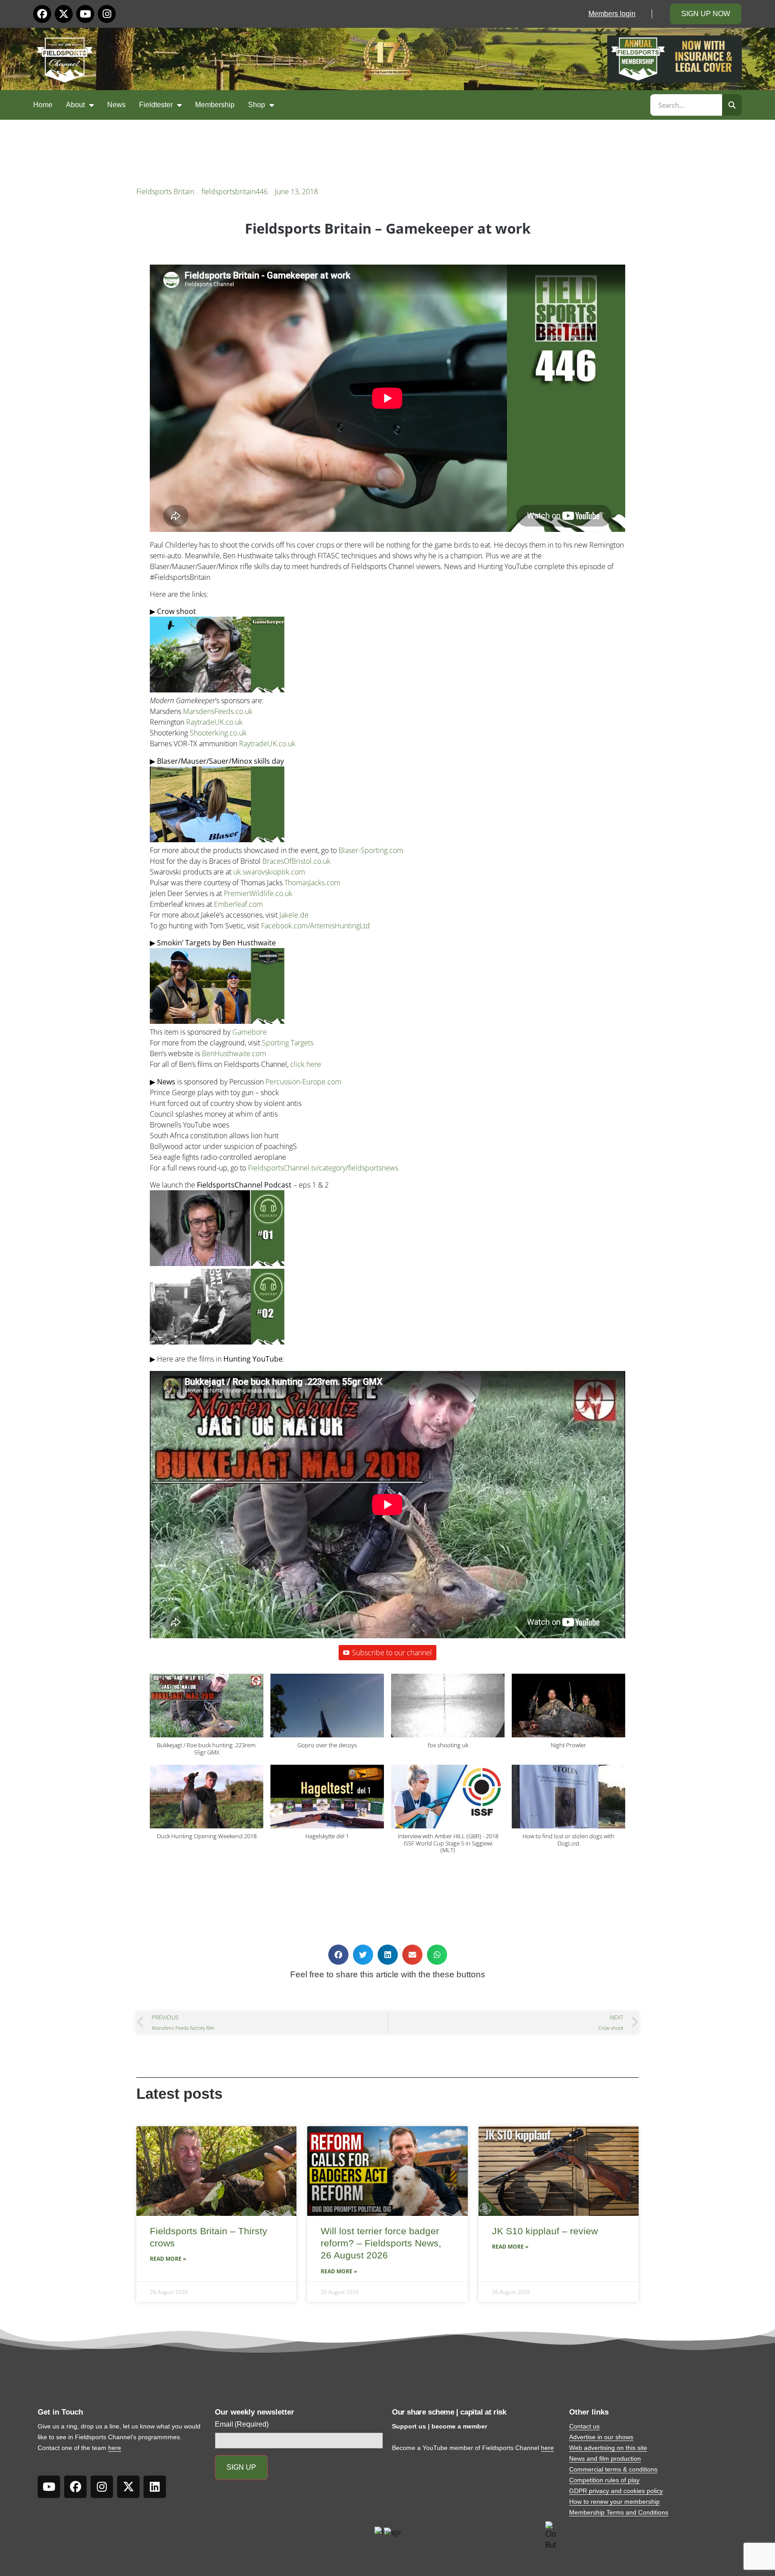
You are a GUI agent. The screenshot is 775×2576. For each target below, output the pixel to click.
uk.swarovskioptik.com (269, 872)
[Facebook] (42, 14)
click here (306, 1064)
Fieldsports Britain (165, 191)
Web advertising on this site (608, 2448)
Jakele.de (294, 915)
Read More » (168, 2259)
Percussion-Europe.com (303, 1082)
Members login (612, 14)
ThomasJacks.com (312, 883)
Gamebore (250, 1032)
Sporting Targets (288, 1043)
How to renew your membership (614, 2502)
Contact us (584, 2426)
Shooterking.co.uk (218, 733)
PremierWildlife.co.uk (258, 893)
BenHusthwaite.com (234, 1053)
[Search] (732, 105)
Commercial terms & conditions (613, 2469)
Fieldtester (156, 105)
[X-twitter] (64, 14)
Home (43, 105)
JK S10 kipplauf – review (545, 2231)
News (116, 105)
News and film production (605, 2459)
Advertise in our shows (601, 2437)
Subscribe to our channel (392, 1653)
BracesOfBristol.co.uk (296, 861)
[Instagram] (107, 14)
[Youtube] (85, 14)
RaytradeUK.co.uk (214, 722)
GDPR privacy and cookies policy (616, 2491)
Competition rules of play (604, 2480)
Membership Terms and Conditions (619, 2512)
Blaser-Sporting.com (371, 850)
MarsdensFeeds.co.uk (218, 711)
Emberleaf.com (238, 904)
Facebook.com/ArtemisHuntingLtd (316, 926)
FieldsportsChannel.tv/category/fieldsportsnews (323, 1168)
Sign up (241, 2467)
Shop (257, 105)
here (115, 2448)
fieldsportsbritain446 (235, 191)
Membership (215, 105)
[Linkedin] (155, 2487)
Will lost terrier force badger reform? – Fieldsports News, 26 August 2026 (381, 2243)
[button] (207, 1719)
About (75, 105)
